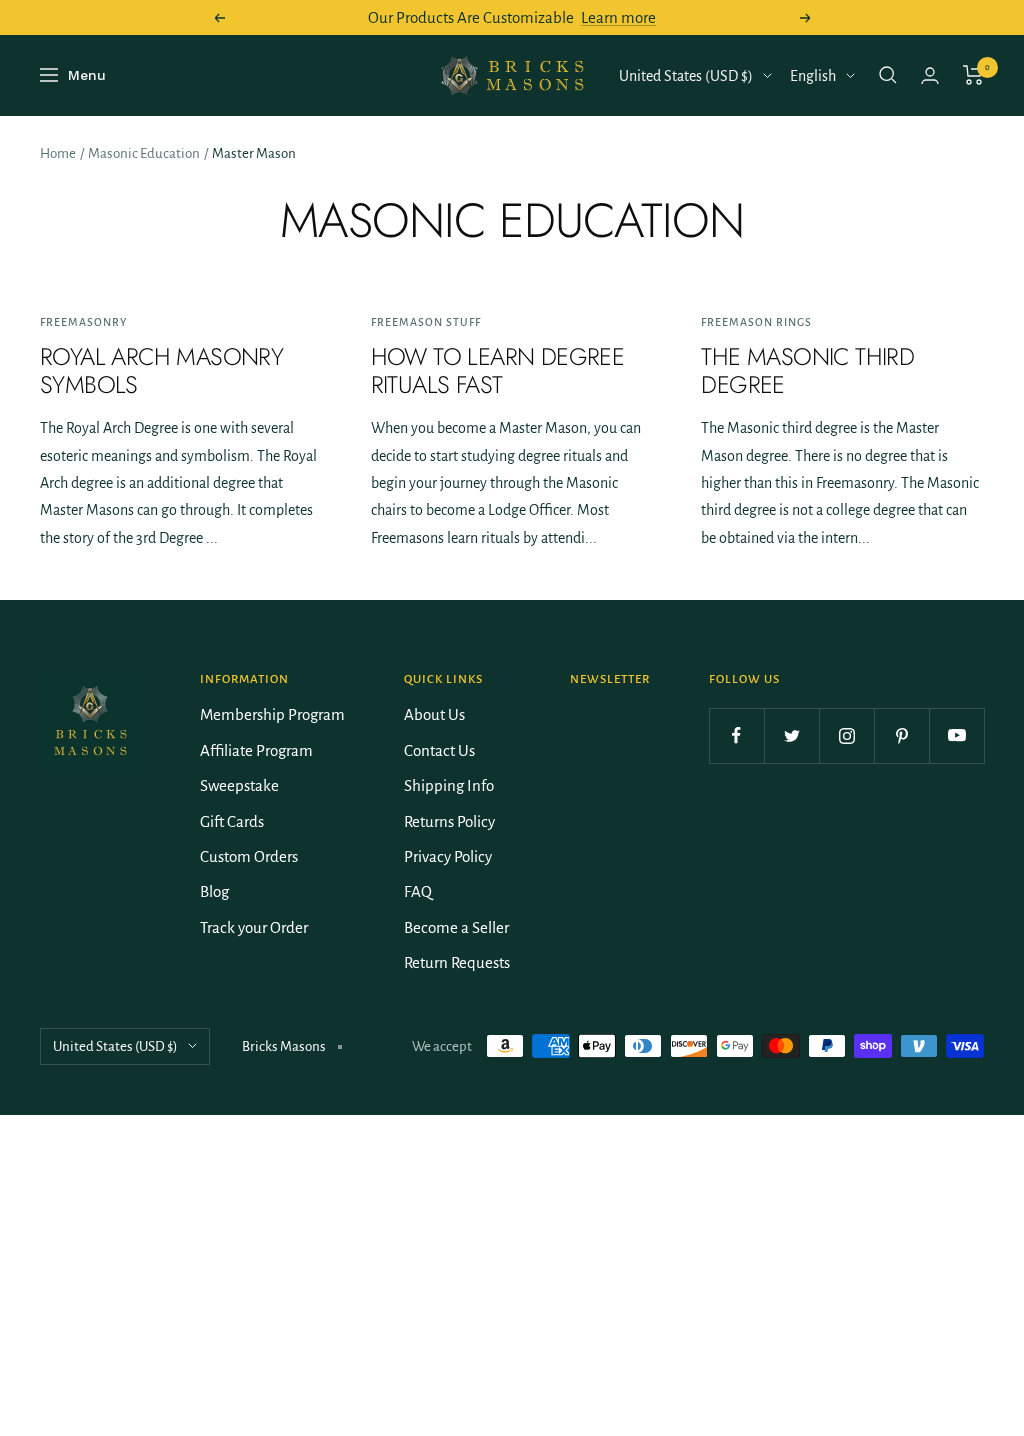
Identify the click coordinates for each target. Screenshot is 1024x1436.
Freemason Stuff (426, 322)
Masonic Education (144, 153)
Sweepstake (239, 785)
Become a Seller (456, 927)
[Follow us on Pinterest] (901, 735)
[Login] (930, 75)
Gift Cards (232, 821)
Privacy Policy (448, 856)
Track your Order (254, 927)
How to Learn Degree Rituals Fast (498, 370)
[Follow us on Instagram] (846, 735)
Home (58, 153)
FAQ (418, 891)
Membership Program (272, 714)
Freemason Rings (756, 322)
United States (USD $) (686, 76)
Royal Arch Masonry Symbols (161, 370)
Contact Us (439, 750)
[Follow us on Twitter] (791, 735)
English (813, 76)
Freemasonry (83, 322)
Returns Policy (449, 821)
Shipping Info (449, 785)
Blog (214, 891)
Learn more (618, 17)
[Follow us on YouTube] (956, 735)
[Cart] (973, 75)
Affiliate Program (256, 750)
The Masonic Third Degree (807, 370)
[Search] (888, 75)
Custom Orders (249, 856)
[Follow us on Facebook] (736, 735)
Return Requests (457, 962)
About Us (434, 714)
